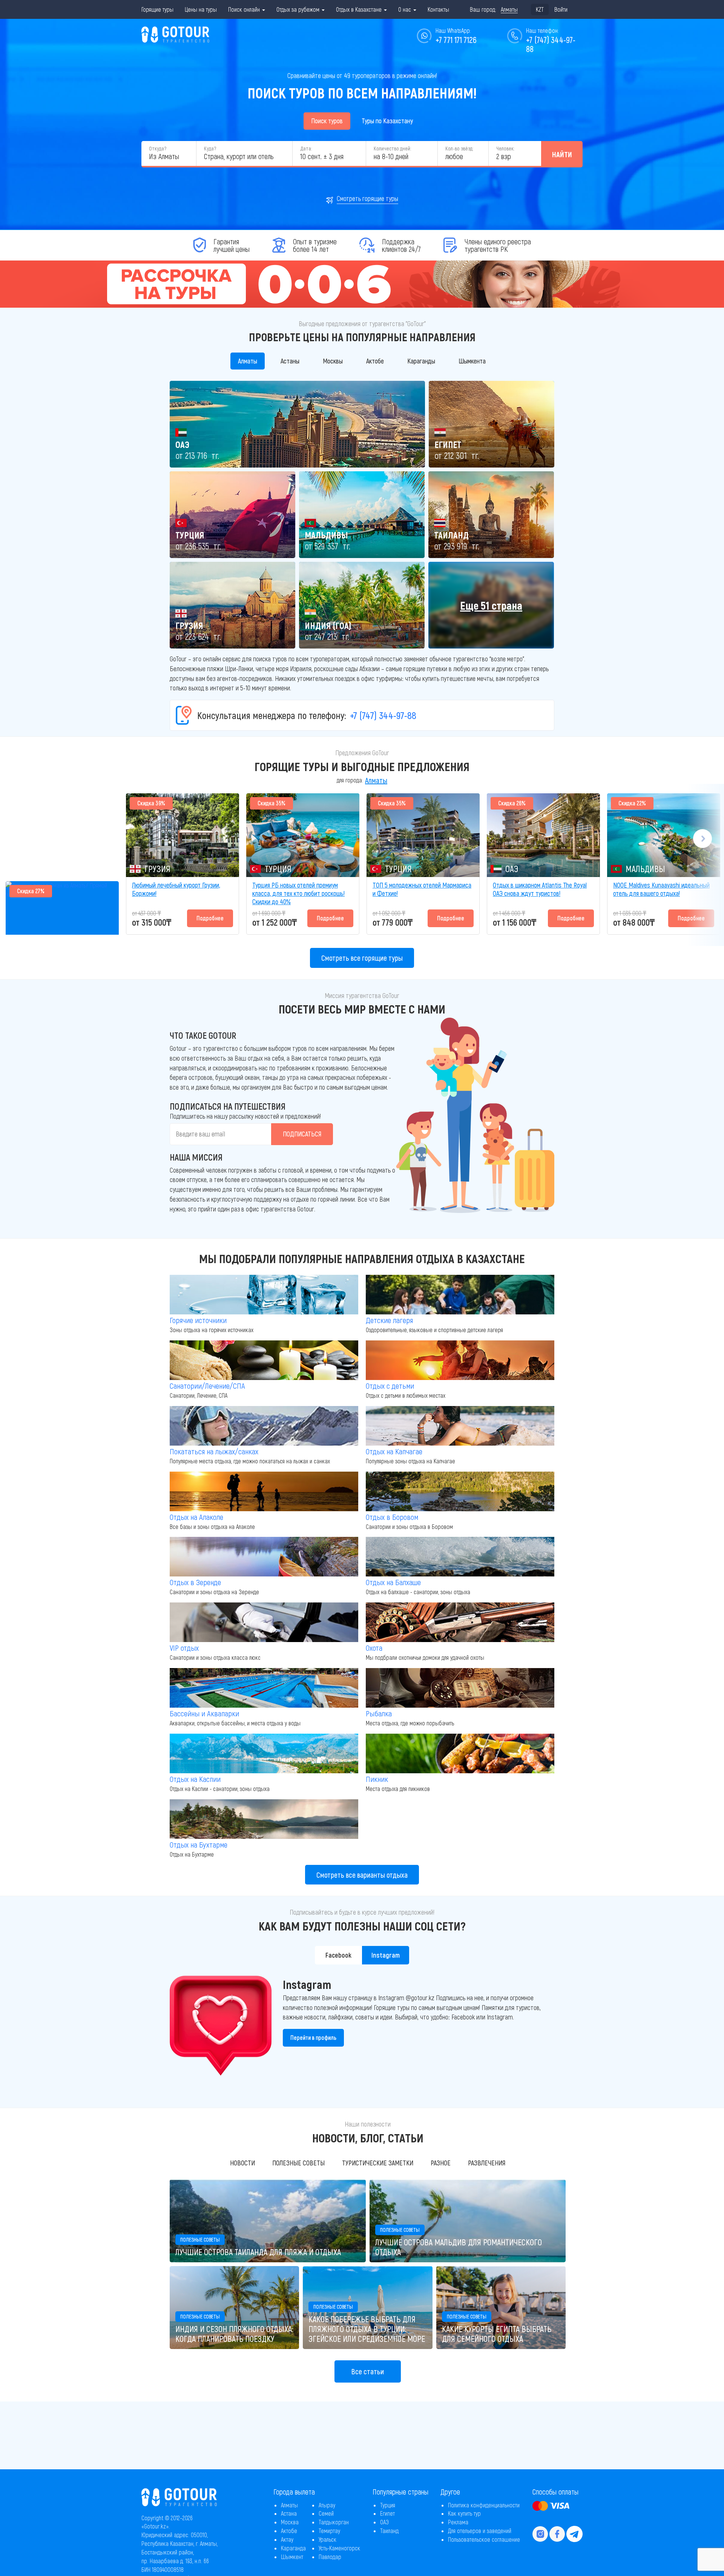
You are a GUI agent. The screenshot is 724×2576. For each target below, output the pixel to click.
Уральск (327, 2539)
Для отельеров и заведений (480, 2531)
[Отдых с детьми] (460, 1360)
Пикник (377, 1779)
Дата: (306, 148)
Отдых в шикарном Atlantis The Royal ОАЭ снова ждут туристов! (540, 889)
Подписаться (302, 1134)
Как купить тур (464, 2513)
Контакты (438, 9)
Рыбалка (379, 1713)
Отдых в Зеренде (195, 1582)
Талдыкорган (334, 2522)
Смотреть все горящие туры (362, 958)
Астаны (290, 361)
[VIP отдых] (264, 1622)
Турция (388, 2505)
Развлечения (487, 2163)
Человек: (505, 148)
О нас (405, 9)
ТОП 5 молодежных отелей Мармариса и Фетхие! (422, 889)
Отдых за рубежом (299, 9)
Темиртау (329, 2531)
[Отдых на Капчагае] (460, 1426)
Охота (374, 1648)
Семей (326, 2513)
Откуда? (158, 148)
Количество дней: (392, 148)
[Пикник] (460, 1753)
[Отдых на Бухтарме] (264, 1819)
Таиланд (389, 2531)
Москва (290, 2522)
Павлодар (330, 2557)
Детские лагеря (389, 1320)
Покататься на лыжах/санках (214, 1451)
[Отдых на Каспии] (264, 1753)
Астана (289, 2513)
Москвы (333, 361)
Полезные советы (298, 2163)
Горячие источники (198, 1320)
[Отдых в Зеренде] (264, 1557)
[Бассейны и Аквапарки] (264, 1688)
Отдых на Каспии (195, 1779)
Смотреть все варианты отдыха (362, 1875)
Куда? (210, 148)
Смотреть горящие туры (367, 198)
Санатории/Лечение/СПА (207, 1385)
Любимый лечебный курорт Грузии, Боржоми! (176, 889)
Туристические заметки (378, 2163)
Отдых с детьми (390, 1385)
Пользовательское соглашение (484, 2539)
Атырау (327, 2505)
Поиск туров (327, 121)
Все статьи (368, 2371)
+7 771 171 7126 (456, 40)
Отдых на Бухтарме (199, 1844)
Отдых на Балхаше (393, 1582)
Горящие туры (157, 9)
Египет (387, 2513)
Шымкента (472, 361)
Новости (242, 2163)
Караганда (293, 2548)
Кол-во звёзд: (459, 148)
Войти (561, 9)
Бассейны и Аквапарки (204, 1713)
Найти (562, 154)
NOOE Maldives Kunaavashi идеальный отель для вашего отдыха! (661, 889)
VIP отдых (184, 1648)
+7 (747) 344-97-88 (383, 715)
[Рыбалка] (460, 1688)
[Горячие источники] (264, 1295)
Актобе (375, 361)
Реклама (458, 2522)
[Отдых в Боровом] (460, 1491)
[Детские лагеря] (460, 1295)
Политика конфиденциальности (484, 2505)
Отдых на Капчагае (394, 1451)
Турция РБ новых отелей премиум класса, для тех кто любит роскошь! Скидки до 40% (298, 893)
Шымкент (292, 2557)
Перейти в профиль (313, 2037)
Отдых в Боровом (392, 1517)
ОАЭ (384, 2522)
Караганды (421, 361)
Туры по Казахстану (387, 121)
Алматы (248, 361)
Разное (441, 2163)
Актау (287, 2539)
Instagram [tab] (386, 1955)
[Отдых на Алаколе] (264, 1491)
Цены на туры (201, 9)
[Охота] (460, 1622)
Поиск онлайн (245, 9)
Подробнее (210, 918)
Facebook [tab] (338, 1955)
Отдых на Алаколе (196, 1517)
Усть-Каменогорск (339, 2548)
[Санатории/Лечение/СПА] (264, 1360)
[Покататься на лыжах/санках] (264, 1426)
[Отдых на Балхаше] (460, 1557)
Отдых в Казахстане (360, 9)
